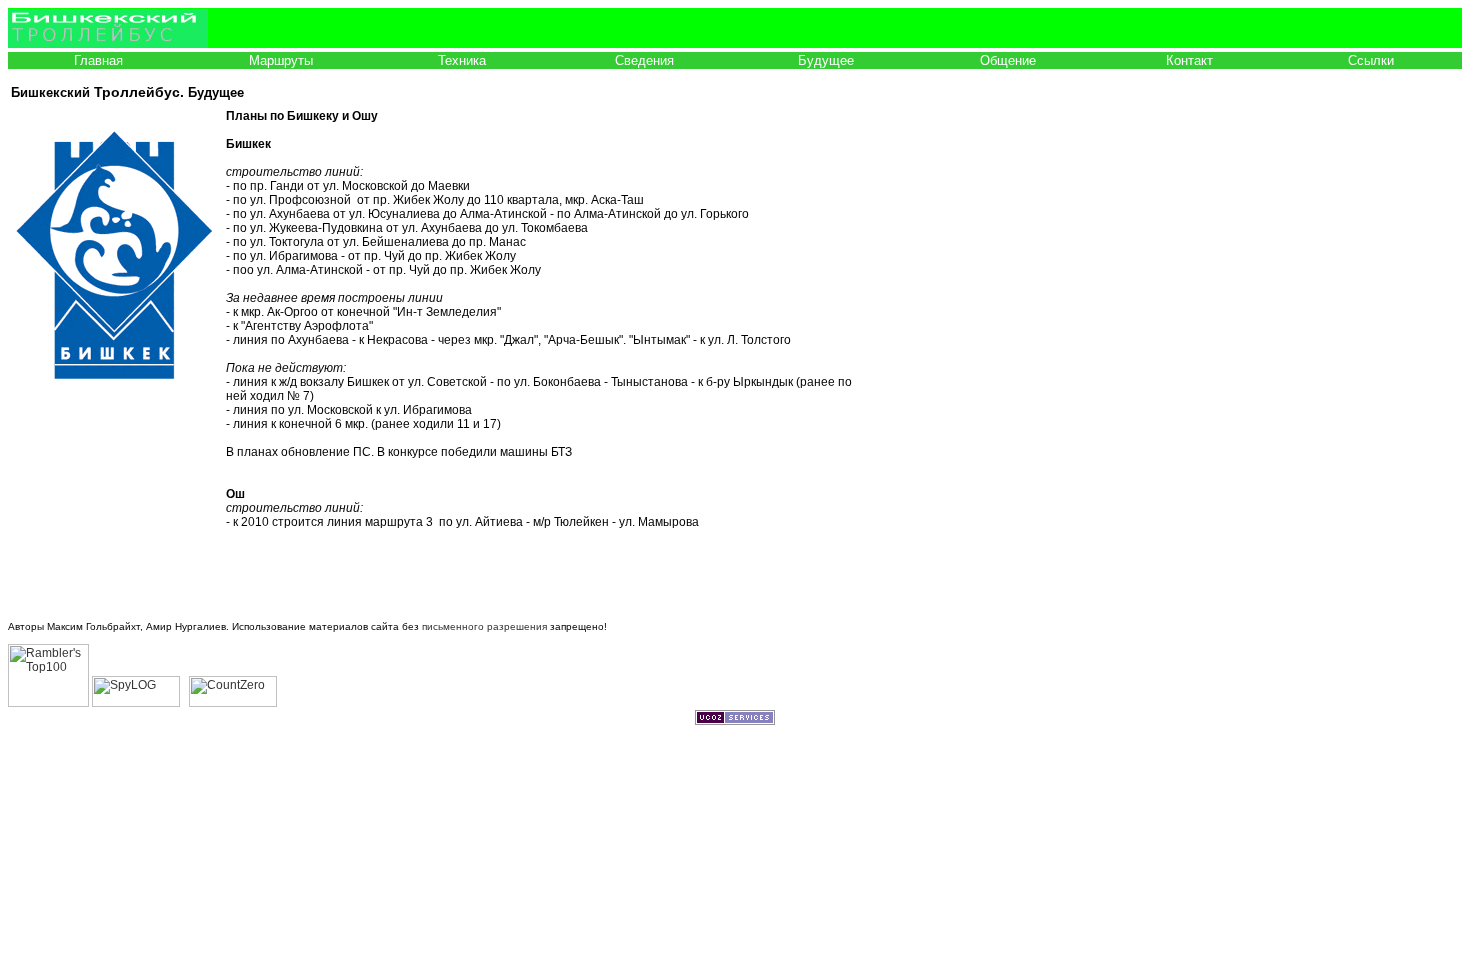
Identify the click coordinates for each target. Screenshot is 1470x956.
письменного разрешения (484, 626)
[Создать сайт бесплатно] (735, 721)
